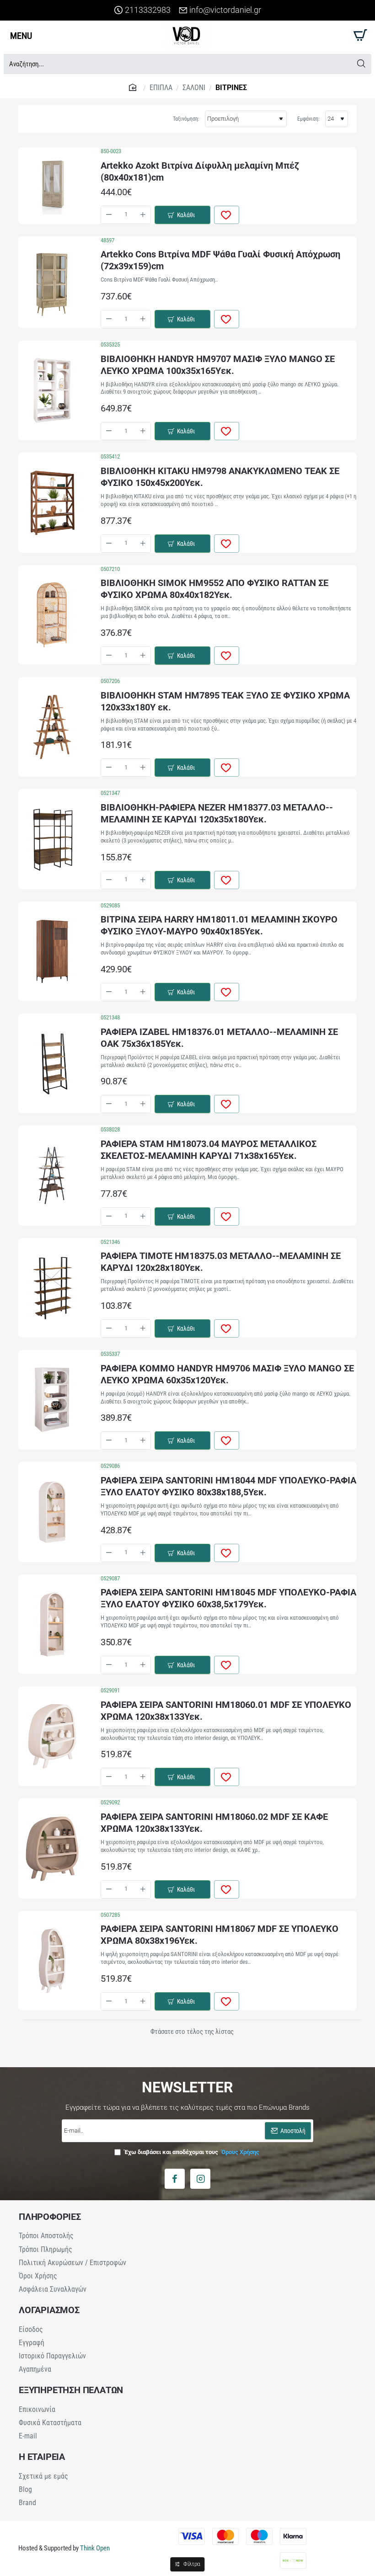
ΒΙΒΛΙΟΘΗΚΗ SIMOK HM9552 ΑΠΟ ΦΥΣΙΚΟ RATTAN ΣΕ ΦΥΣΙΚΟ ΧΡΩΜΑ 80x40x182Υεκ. (214, 589)
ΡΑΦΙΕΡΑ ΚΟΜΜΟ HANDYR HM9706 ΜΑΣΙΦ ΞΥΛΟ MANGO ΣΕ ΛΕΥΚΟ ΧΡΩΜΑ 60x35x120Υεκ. (227, 1374)
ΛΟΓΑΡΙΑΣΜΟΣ (49, 2310)
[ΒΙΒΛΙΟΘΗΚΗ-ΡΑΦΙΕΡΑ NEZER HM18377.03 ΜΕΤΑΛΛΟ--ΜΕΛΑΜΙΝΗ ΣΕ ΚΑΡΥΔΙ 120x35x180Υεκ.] (52, 839)
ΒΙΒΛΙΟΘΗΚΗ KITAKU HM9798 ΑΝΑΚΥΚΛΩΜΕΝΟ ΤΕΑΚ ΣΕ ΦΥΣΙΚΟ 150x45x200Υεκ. (220, 477)
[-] (109, 215)
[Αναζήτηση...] (361, 64)
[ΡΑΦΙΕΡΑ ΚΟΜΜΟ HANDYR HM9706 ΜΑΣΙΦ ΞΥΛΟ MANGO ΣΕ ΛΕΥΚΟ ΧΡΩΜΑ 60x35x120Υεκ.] (52, 1400)
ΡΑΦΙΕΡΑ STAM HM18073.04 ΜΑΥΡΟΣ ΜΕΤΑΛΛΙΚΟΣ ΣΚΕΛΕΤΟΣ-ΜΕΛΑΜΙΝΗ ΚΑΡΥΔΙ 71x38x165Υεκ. (209, 1150)
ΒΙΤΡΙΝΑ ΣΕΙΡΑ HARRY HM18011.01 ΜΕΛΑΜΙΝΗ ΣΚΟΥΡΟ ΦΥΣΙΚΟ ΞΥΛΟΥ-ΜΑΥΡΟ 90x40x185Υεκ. (219, 925)
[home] (134, 87)
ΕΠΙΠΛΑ (161, 88)
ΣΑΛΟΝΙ (194, 88)
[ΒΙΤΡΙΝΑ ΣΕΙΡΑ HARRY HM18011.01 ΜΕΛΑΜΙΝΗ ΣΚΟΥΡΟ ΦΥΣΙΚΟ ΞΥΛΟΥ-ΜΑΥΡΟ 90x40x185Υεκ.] (52, 951)
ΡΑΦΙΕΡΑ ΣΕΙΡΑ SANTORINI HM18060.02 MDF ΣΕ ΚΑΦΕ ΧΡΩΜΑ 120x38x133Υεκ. (214, 1823)
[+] (143, 215)
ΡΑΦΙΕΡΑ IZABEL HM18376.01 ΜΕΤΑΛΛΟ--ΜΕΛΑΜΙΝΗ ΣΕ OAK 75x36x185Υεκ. (219, 1038)
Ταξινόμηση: (186, 119)
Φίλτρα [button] (192, 2564)
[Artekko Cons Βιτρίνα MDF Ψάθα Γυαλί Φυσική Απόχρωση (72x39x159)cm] (52, 282)
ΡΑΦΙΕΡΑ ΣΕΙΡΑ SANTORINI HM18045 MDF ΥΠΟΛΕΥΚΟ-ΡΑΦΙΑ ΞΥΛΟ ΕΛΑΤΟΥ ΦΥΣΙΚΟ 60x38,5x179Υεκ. (228, 1598)
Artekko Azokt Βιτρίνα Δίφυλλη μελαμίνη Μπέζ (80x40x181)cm (200, 171)
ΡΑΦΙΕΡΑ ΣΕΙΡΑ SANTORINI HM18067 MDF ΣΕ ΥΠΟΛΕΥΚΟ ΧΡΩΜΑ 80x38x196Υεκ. (220, 1935)
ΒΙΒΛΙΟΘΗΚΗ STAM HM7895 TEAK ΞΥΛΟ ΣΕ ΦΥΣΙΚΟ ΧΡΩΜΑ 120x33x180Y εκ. (225, 701)
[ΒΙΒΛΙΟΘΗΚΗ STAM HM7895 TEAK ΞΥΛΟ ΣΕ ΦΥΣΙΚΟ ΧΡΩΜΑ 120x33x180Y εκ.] (52, 727)
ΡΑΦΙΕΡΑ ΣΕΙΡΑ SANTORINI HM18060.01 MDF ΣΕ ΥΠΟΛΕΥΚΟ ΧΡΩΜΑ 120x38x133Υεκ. (226, 1711)
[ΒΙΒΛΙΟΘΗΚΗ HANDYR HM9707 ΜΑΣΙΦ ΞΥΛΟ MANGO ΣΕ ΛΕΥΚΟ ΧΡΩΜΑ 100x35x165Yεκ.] (52, 390)
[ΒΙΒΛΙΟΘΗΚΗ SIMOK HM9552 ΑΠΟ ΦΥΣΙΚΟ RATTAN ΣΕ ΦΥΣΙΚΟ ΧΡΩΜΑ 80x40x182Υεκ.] (52, 615)
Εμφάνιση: (308, 119)
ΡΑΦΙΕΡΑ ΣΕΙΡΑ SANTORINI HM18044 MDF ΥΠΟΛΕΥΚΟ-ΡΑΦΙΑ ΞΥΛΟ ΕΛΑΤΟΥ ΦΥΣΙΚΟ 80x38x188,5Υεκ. (228, 1486)
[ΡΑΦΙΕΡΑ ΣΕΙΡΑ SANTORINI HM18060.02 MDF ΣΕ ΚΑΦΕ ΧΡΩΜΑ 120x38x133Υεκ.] (52, 1849)
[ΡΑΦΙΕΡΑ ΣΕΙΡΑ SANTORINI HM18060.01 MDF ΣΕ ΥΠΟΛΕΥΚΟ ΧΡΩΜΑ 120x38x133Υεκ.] (52, 1736)
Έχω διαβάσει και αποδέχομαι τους (191, 2152)
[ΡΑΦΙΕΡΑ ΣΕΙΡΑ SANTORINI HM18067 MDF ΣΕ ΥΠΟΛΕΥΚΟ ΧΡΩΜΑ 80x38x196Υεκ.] (52, 1961)
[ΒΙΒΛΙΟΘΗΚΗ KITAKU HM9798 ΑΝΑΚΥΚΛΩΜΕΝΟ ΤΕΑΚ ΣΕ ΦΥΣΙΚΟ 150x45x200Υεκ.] (52, 503)
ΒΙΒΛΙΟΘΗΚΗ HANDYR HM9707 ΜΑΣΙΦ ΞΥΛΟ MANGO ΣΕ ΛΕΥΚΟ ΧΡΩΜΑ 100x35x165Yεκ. (218, 365)
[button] (182, 215)
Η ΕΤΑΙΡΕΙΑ (42, 2457)
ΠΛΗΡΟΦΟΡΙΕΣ (50, 2217)
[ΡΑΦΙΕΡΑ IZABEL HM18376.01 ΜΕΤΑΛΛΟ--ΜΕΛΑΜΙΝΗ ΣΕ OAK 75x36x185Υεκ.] (52, 1063)
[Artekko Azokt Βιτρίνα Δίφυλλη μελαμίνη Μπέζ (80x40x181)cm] (52, 186)
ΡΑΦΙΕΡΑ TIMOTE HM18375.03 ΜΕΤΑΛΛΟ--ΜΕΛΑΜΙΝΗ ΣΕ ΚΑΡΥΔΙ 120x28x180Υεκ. (221, 1262)
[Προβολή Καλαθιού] (359, 35)
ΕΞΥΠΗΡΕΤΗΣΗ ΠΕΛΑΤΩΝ (71, 2390)
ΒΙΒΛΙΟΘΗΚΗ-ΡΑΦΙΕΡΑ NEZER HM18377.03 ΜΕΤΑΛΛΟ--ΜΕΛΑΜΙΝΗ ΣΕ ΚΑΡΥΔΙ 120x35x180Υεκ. (217, 813)
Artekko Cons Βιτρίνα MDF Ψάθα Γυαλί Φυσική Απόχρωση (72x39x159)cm (220, 260)
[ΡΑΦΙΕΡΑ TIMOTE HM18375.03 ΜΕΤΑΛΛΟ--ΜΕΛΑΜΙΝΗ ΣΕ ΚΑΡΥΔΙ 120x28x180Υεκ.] (52, 1288)
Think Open (94, 2548)
